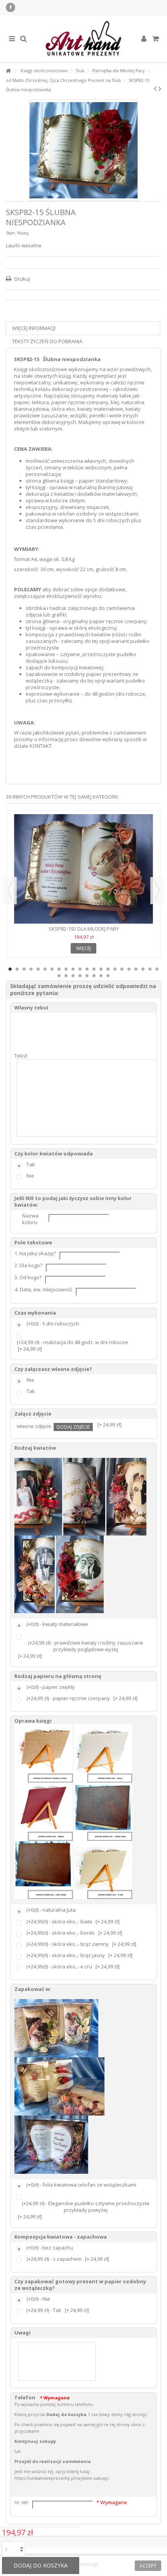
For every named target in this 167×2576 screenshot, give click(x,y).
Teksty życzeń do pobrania (47, 341)
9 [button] (66, 969)
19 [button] (136, 969)
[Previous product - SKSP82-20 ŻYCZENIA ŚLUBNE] (155, 89)
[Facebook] (10, 7)
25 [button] (73, 976)
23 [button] (59, 976)
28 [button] (94, 976)
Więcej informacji (34, 328)
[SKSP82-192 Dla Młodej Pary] (83, 869)
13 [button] (94, 969)
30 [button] (108, 976)
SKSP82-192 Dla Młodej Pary (84, 929)
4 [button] (31, 969)
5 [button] (38, 969)
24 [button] (66, 976)
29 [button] (101, 976)
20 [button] (143, 969)
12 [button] (87, 969)
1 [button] (10, 969)
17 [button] (122, 969)
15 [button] (108, 969)
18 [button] (129, 969)
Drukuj (22, 279)
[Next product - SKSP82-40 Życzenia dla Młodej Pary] (160, 89)
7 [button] (52, 969)
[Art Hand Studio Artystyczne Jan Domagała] (83, 39)
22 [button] (157, 969)
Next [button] (157, 891)
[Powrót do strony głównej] (8, 71)
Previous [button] (10, 891)
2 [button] (17, 969)
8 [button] (59, 969)
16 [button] (115, 969)
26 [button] (80, 976)
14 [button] (101, 969)
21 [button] (150, 969)
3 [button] (24, 969)
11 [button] (80, 969)
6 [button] (45, 969)
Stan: (11, 233)
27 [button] (87, 976)
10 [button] (73, 969)
